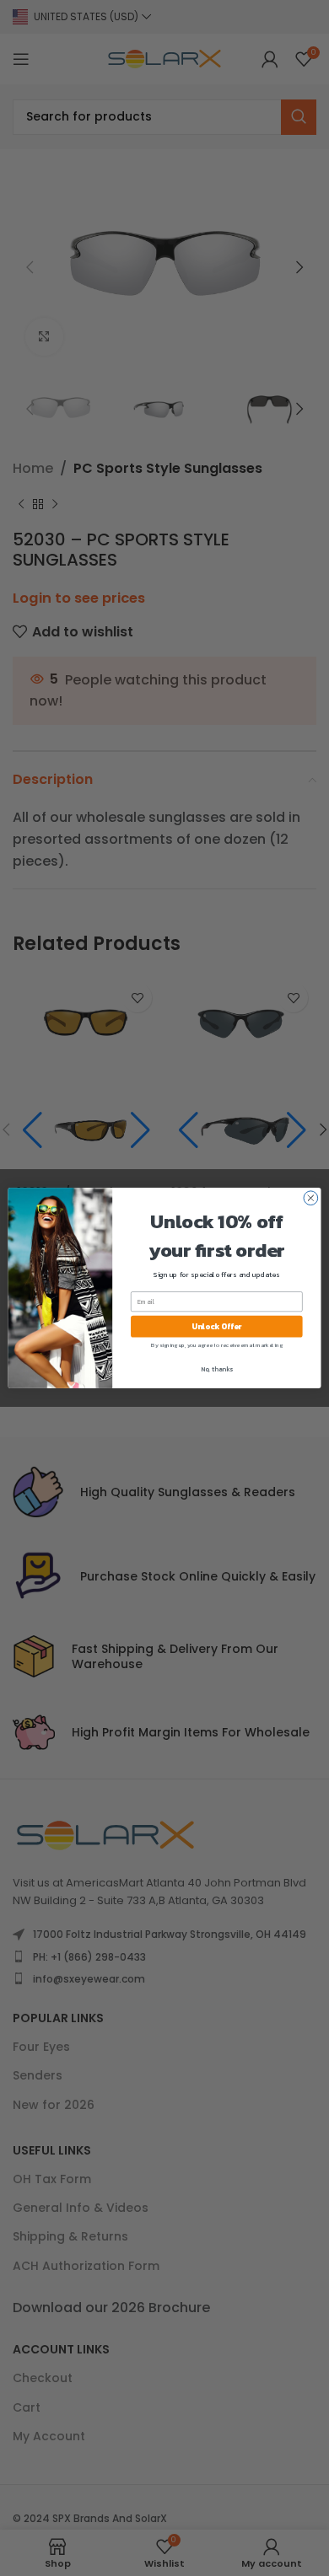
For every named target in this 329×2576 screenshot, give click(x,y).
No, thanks (217, 1369)
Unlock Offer (216, 1327)
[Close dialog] (311, 1198)
